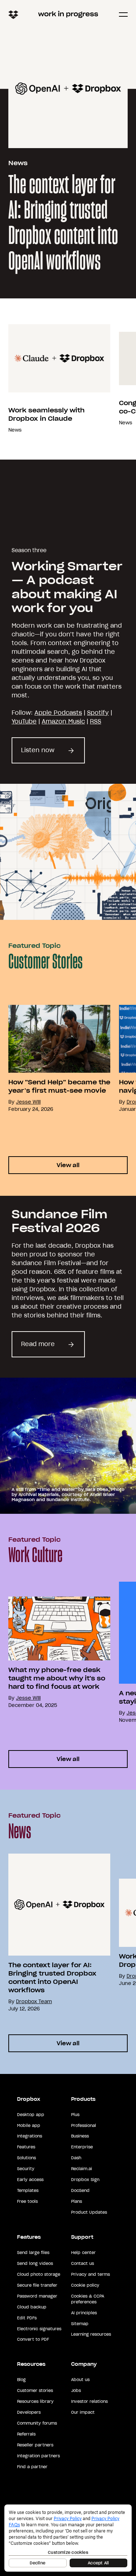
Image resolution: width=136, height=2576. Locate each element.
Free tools (27, 2201)
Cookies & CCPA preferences (88, 2299)
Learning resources (91, 2334)
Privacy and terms (90, 2274)
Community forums (37, 2423)
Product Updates (89, 2212)
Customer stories (35, 2390)
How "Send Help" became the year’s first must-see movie (59, 1086)
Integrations (30, 2136)
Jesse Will (28, 1102)
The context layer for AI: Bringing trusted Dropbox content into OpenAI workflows (63, 224)
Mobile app (29, 2125)
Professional (84, 2125)
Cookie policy (85, 2285)
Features (26, 2147)
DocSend (80, 2190)
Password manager (37, 2296)
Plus (75, 2115)
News (18, 163)
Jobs (76, 2390)
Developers (29, 2412)
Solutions (26, 2158)
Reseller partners (35, 2445)
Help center (83, 2253)
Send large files (33, 2253)
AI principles (84, 2313)
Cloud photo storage (39, 2274)
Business (80, 2136)
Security (26, 2169)
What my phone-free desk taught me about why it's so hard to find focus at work (57, 1678)
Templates (28, 2190)
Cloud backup (32, 2307)
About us (80, 2380)
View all (68, 1165)
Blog (21, 2380)
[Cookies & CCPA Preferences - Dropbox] (68, 2538)
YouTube (24, 721)
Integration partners (38, 2456)
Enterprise (82, 2147)
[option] (55, 379)
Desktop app (31, 2115)
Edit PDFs (27, 2318)
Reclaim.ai (82, 2169)
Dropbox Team (34, 2002)
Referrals (26, 2434)
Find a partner (32, 2467)
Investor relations (89, 2401)
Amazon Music (63, 721)
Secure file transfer (37, 2285)
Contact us (83, 2263)
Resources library (35, 2401)
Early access (30, 2180)
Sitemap (80, 2324)
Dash (76, 2158)
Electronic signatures (39, 2329)
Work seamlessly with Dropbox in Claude (46, 414)
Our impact (83, 2412)
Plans (77, 2201)
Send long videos (35, 2263)
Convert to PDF (33, 2339)
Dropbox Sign (85, 2180)
